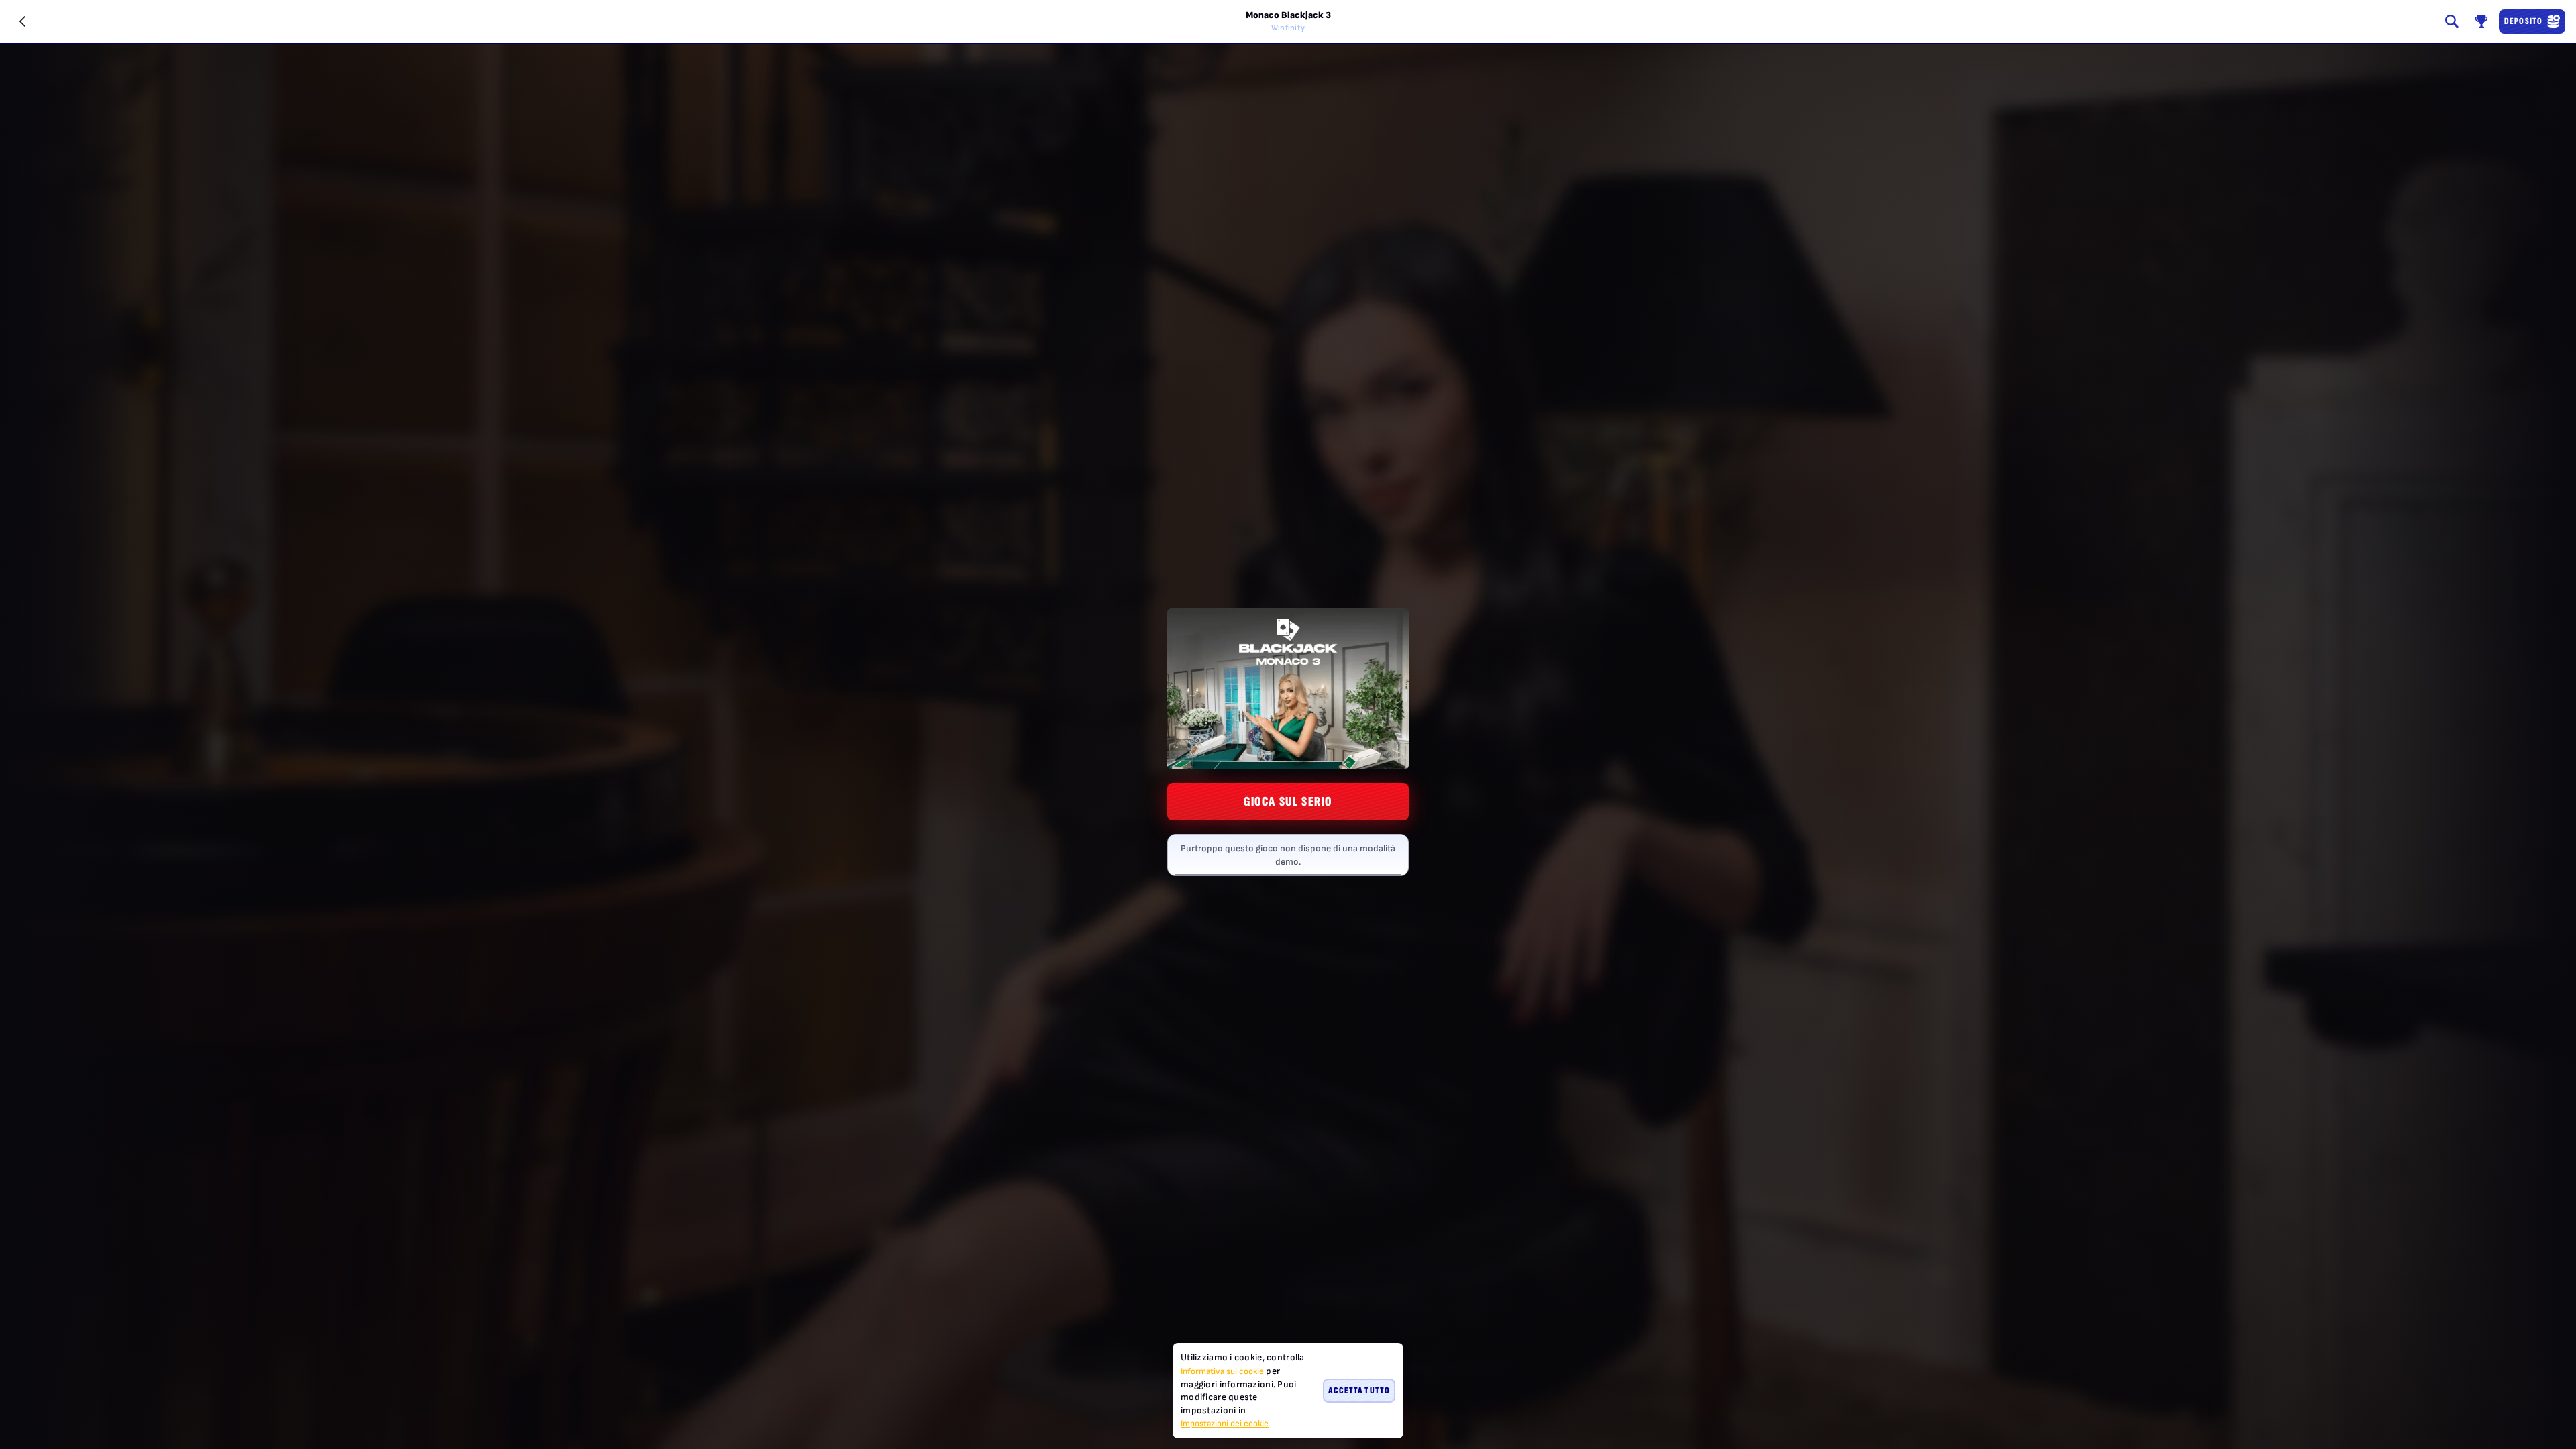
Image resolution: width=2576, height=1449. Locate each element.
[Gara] (2481, 21)
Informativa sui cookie (1222, 1371)
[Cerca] (2452, 21)
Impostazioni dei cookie (1225, 1424)
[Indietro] (23, 21)
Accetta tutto (1359, 1390)
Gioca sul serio (1288, 802)
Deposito (2523, 21)
